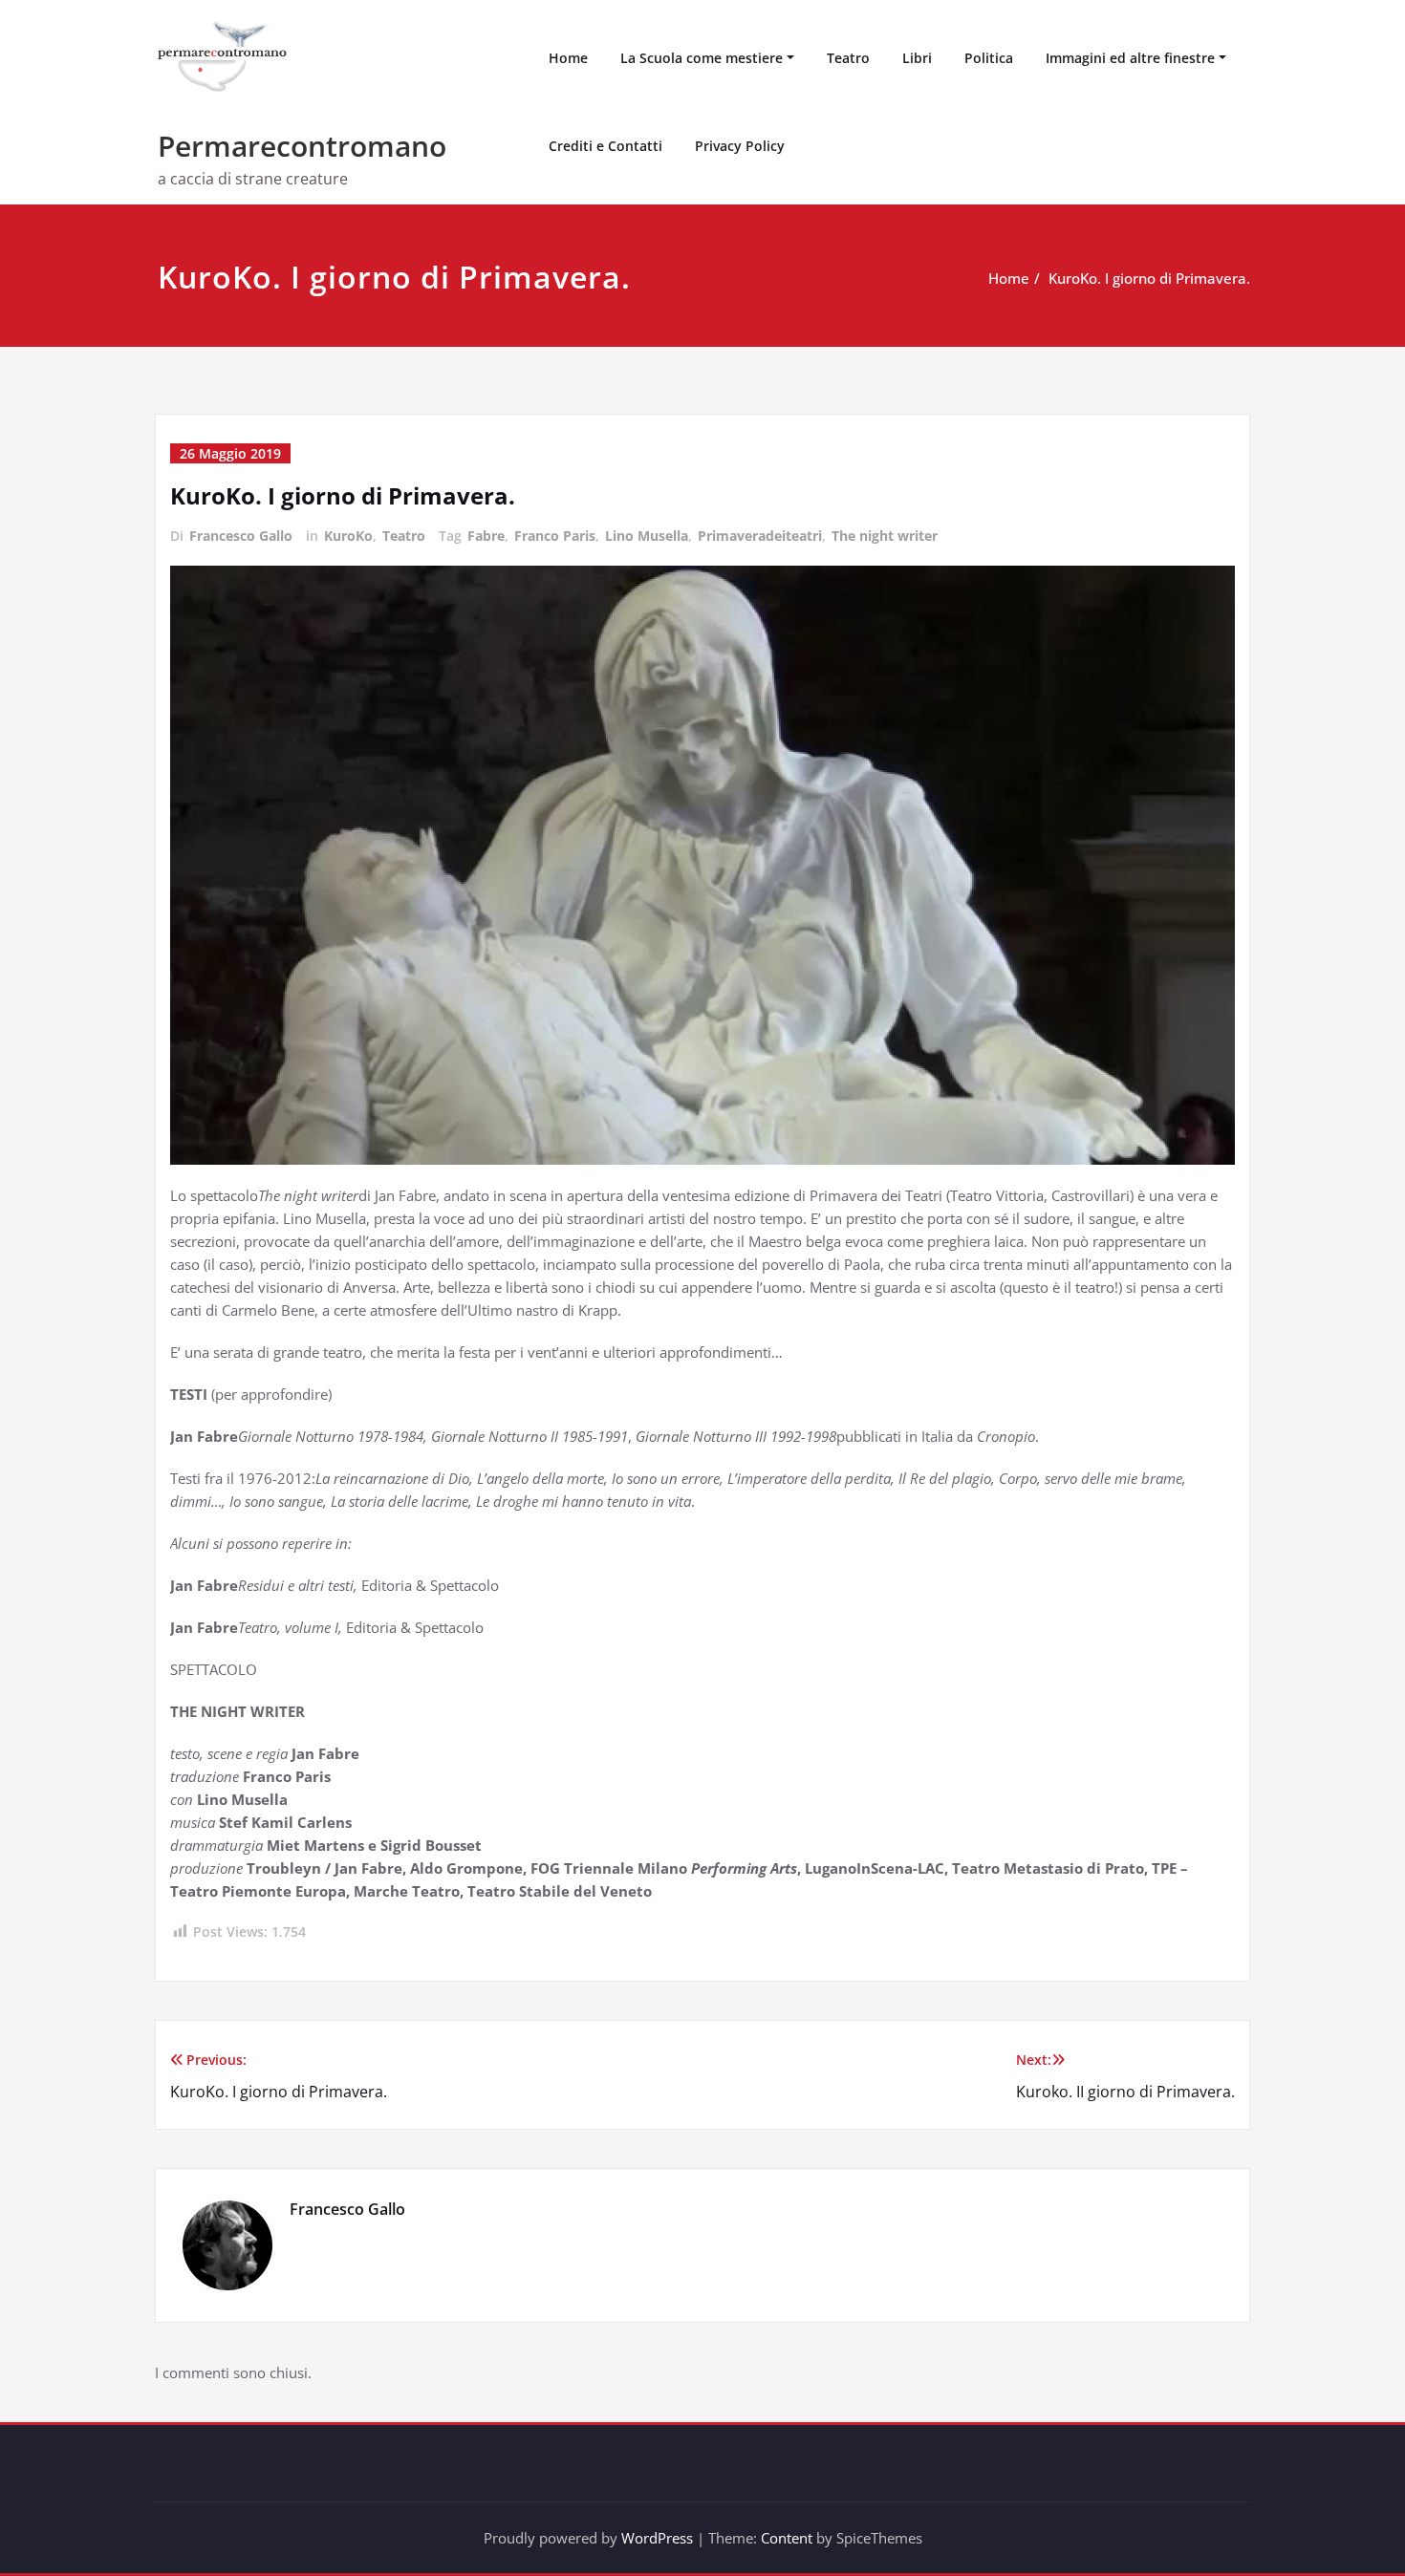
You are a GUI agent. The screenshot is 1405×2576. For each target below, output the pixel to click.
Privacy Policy (740, 146)
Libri (917, 58)
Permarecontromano (302, 146)
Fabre (486, 536)
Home (568, 58)
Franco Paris (555, 536)
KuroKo (348, 536)
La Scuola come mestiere (702, 58)
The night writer (885, 536)
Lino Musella (647, 536)
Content (787, 2538)
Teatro (848, 58)
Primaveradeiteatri (760, 536)
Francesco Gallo (241, 536)
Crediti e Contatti (605, 146)
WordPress (657, 2538)
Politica (989, 58)
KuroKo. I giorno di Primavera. (1149, 278)
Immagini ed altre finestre (1130, 58)
